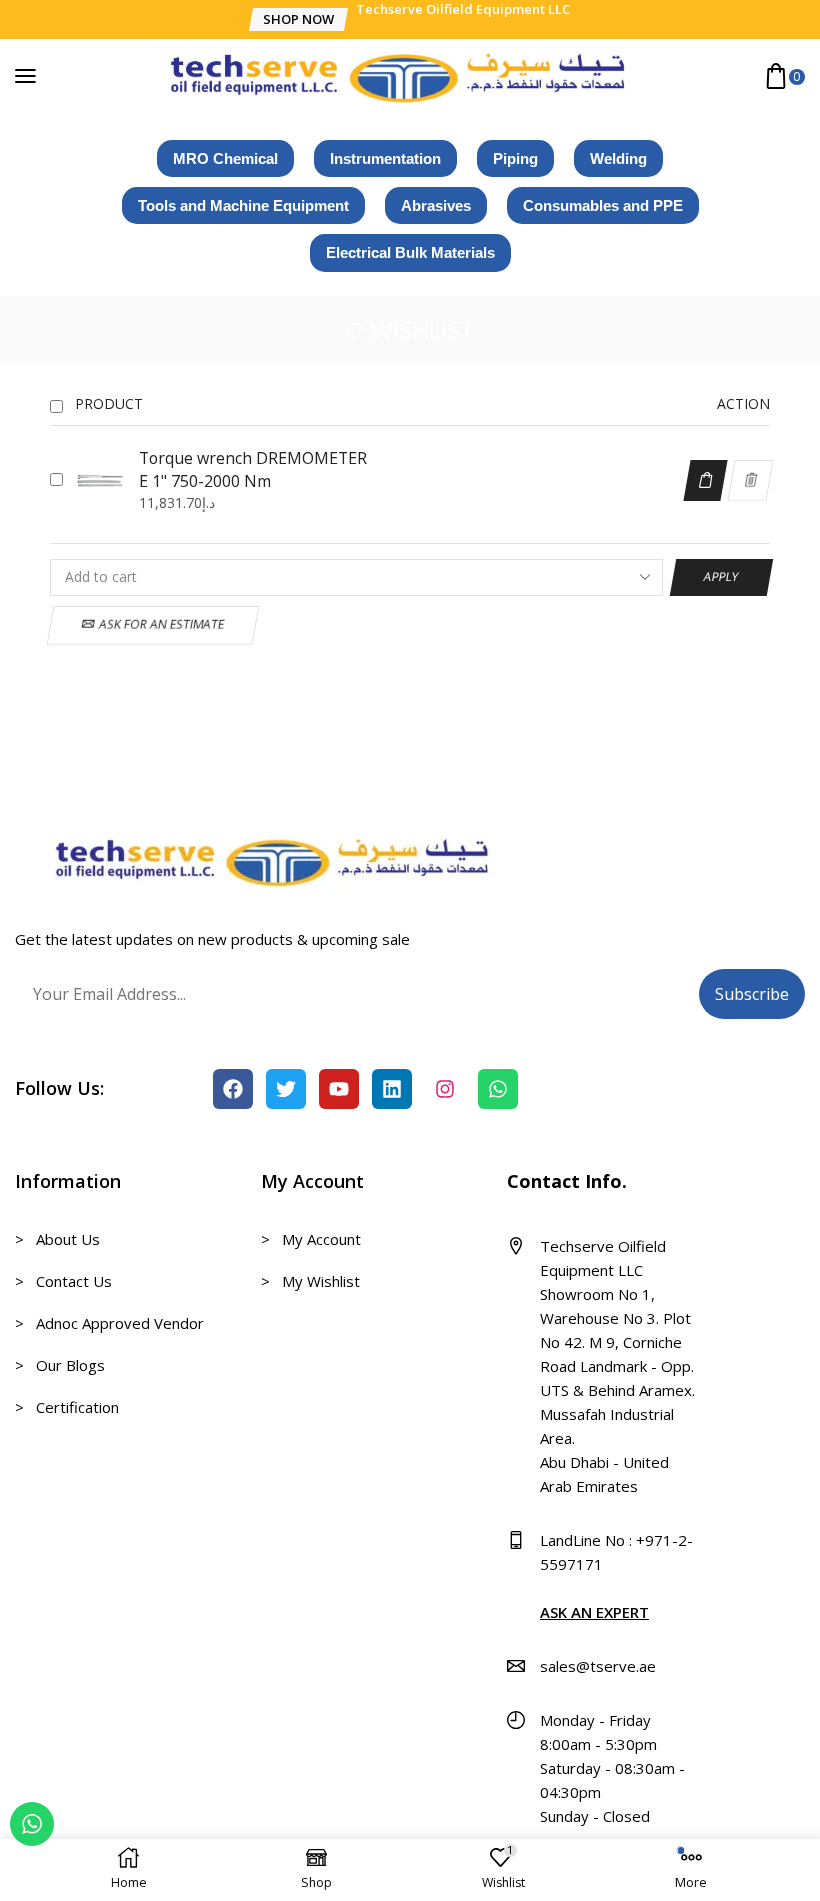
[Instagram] (445, 1089)
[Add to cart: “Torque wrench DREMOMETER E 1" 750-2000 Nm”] (705, 480)
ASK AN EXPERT (594, 1612)
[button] (297, 19)
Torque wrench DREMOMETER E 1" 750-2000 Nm (253, 469)
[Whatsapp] (498, 1089)
